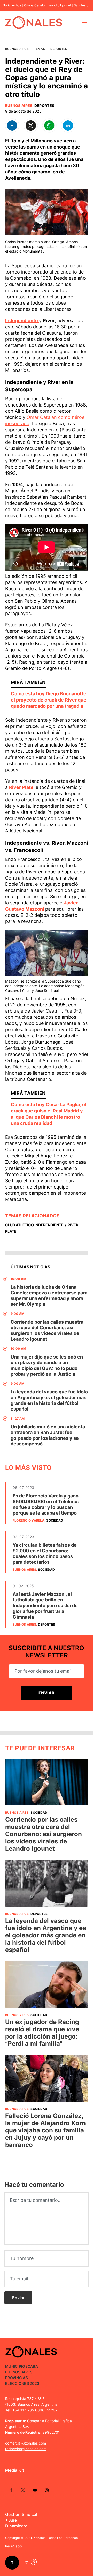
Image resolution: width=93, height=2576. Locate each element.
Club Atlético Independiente (34, 1225)
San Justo (81, 5)
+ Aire (11, 2520)
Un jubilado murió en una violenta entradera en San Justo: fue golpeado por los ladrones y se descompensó (48, 1435)
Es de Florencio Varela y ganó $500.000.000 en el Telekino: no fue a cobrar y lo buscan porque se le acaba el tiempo (46, 1504)
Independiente (22, 320)
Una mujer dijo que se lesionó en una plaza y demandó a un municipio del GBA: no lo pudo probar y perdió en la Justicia (47, 1365)
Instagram (47, 2490)
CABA (33, 2366)
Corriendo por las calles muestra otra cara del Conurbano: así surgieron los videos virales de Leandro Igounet (47, 1330)
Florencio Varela (29, 1520)
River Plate (22, 787)
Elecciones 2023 (22, 2383)
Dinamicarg (16, 2526)
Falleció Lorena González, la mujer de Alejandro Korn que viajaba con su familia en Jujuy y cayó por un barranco (45, 2130)
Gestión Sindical (21, 2514)
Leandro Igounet (59, 5)
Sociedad (55, 1520)
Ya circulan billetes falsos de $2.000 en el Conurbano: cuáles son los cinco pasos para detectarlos (45, 1553)
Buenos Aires (17, 49)
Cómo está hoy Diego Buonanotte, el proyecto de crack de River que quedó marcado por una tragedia (49, 700)
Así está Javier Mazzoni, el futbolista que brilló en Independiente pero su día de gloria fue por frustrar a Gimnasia (45, 1606)
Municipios (16, 2366)
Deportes (59, 49)
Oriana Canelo (34, 5)
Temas (40, 49)
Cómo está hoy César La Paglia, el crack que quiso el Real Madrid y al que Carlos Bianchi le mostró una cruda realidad (49, 1114)
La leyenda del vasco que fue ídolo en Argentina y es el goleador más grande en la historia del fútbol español (49, 1400)
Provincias (17, 2378)
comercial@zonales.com (26, 2443)
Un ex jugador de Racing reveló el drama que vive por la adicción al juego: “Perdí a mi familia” (42, 2033)
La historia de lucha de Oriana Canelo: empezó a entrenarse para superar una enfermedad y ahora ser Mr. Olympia (49, 1296)
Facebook (11, 2490)
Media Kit (15, 2470)
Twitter (23, 2490)
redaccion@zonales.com (26, 2449)
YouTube (35, 2490)
